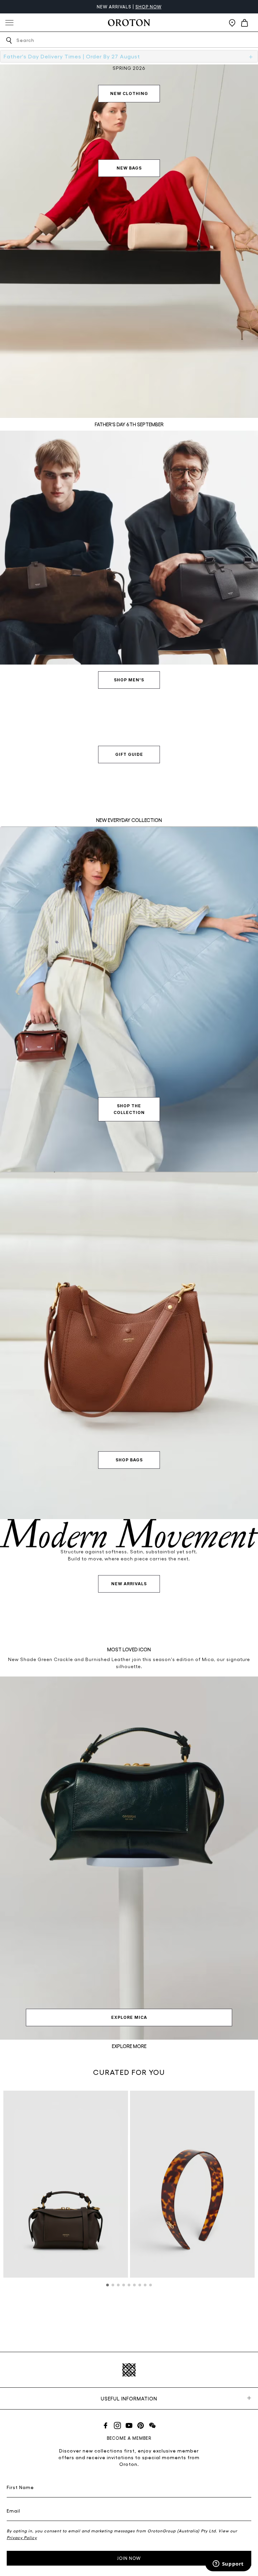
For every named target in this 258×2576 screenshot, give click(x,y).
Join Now (129, 2558)
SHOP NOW (148, 7)
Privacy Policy (22, 2537)
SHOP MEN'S (129, 680)
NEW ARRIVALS (129, 1584)
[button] (107, 2285)
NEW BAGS (129, 168)
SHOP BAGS (129, 1460)
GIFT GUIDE (129, 754)
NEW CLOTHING (129, 93)
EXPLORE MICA (129, 2017)
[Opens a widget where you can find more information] (228, 2564)
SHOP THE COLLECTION (129, 1109)
